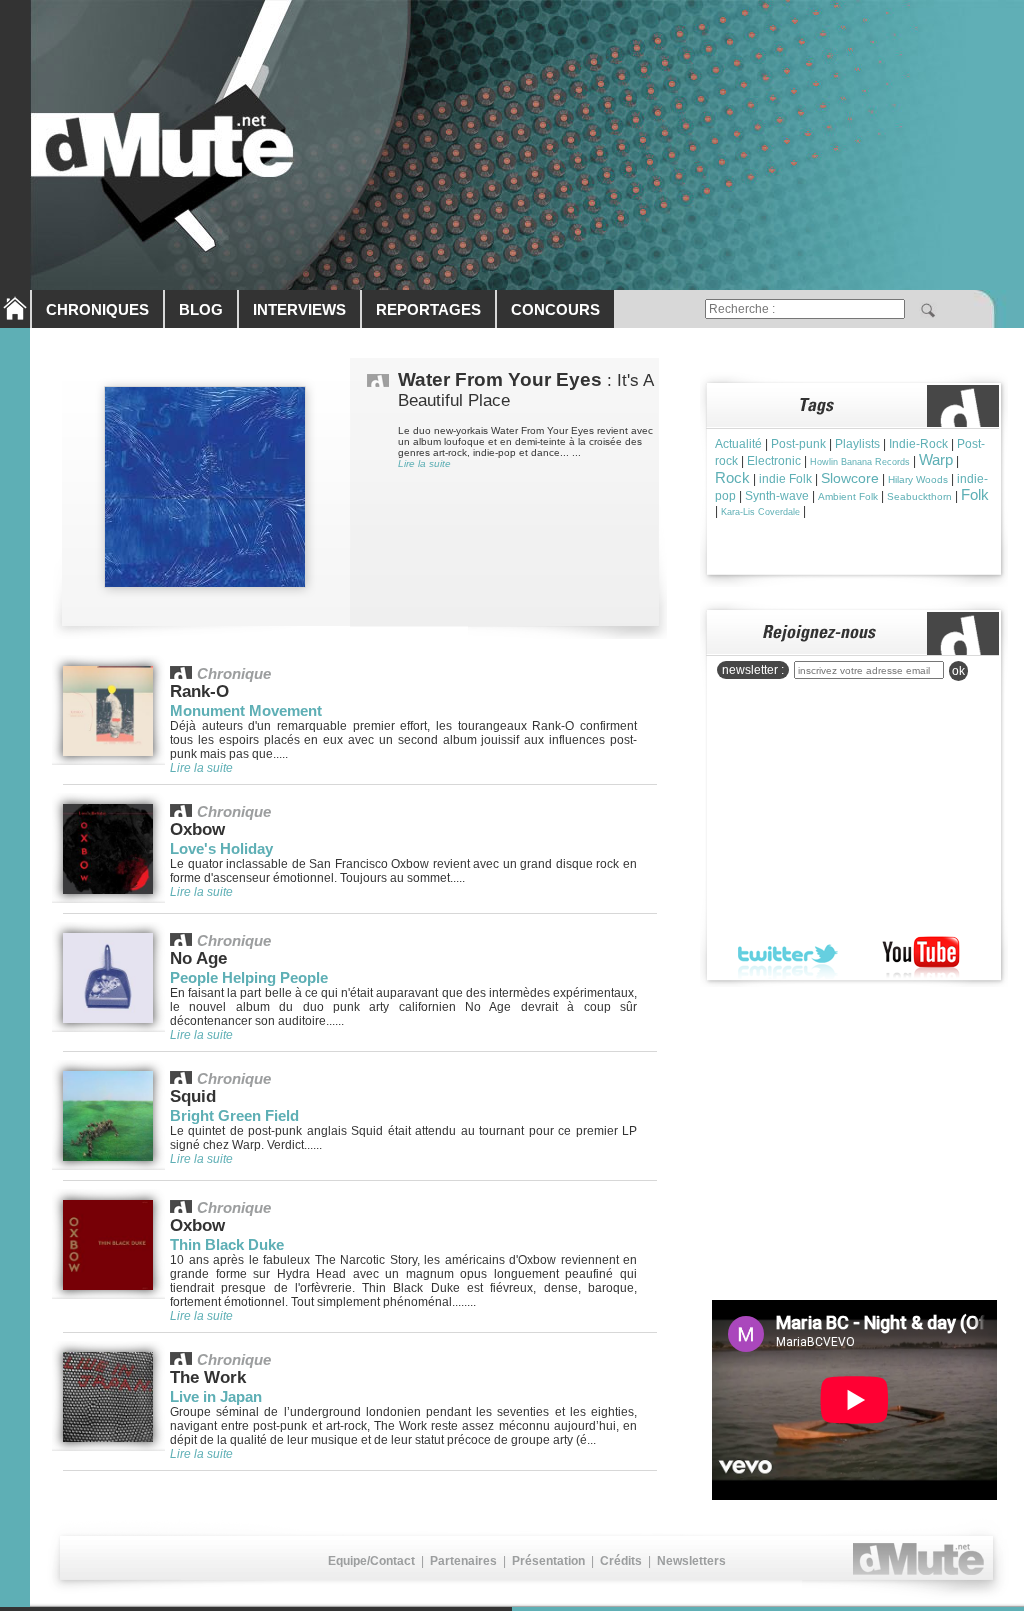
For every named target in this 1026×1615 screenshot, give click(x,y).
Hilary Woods (918, 479)
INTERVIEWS (299, 309)
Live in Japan (216, 1396)
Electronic (774, 461)
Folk (975, 494)
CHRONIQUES (97, 309)
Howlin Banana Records (860, 462)
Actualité (738, 444)
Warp (936, 459)
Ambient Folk (848, 496)
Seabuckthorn (919, 496)
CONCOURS (555, 309)
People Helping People (249, 977)
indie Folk (785, 479)
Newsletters (691, 1561)
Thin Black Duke (227, 1244)
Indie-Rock (918, 444)
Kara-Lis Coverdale (760, 512)
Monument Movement (246, 710)
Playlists (857, 444)
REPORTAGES (428, 309)
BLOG (201, 309)
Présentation (548, 1561)
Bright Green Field (234, 1115)
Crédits (621, 1561)
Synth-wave (777, 496)
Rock (732, 477)
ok (958, 671)
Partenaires (463, 1561)
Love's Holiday (221, 848)
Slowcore (850, 478)
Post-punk (798, 444)
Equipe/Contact (371, 1561)
